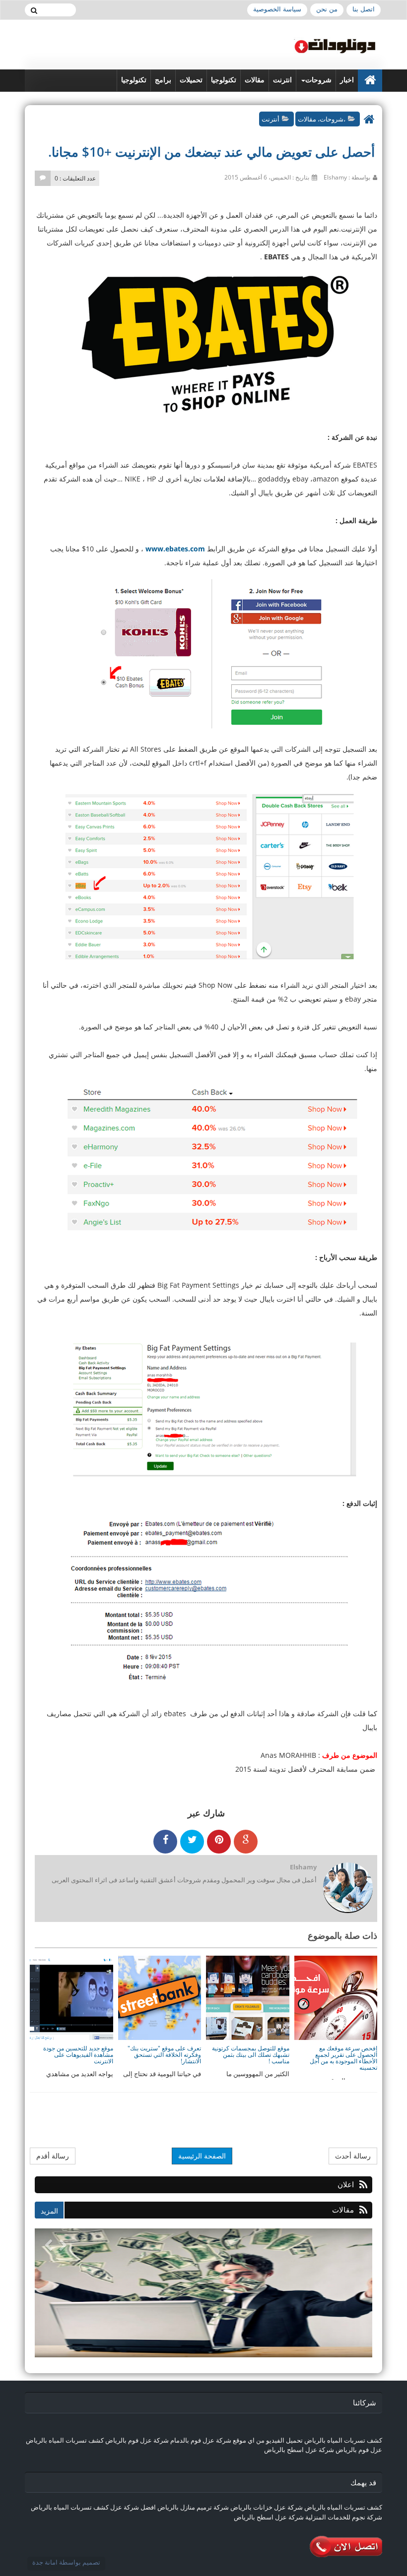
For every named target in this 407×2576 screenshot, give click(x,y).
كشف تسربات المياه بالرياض (343, 2440)
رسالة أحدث (353, 2156)
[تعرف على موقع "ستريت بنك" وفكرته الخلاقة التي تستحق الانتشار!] (159, 1997)
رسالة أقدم (53, 2156)
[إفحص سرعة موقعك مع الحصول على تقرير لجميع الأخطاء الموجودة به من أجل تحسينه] (335, 1997)
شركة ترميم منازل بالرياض (193, 2507)
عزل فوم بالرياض (359, 2450)
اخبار (347, 80)
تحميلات (191, 80)
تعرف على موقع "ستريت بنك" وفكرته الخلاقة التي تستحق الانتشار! (164, 2055)
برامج (163, 80)
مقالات (255, 80)
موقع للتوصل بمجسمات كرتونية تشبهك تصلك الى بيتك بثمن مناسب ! (251, 2055)
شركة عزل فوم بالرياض (137, 2440)
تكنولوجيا (224, 80)
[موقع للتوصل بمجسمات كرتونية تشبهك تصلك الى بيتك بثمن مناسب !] (247, 1997)
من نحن (327, 9)
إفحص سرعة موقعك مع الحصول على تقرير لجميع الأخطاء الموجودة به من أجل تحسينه (343, 2058)
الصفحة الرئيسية (202, 2156)
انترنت (282, 80)
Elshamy (303, 1867)
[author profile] (348, 1888)
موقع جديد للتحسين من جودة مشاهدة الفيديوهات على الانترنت (78, 2055)
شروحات (318, 80)
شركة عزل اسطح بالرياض (299, 2450)
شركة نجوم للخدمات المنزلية (344, 2517)
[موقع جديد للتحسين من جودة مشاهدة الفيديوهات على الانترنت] (71, 1997)
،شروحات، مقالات (322, 119)
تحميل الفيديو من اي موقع (268, 2440)
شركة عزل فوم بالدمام (201, 2440)
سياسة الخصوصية (277, 9)
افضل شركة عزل (132, 2507)
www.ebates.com (175, 549)
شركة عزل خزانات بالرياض (267, 2507)
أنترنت (271, 119)
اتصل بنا (364, 9)
